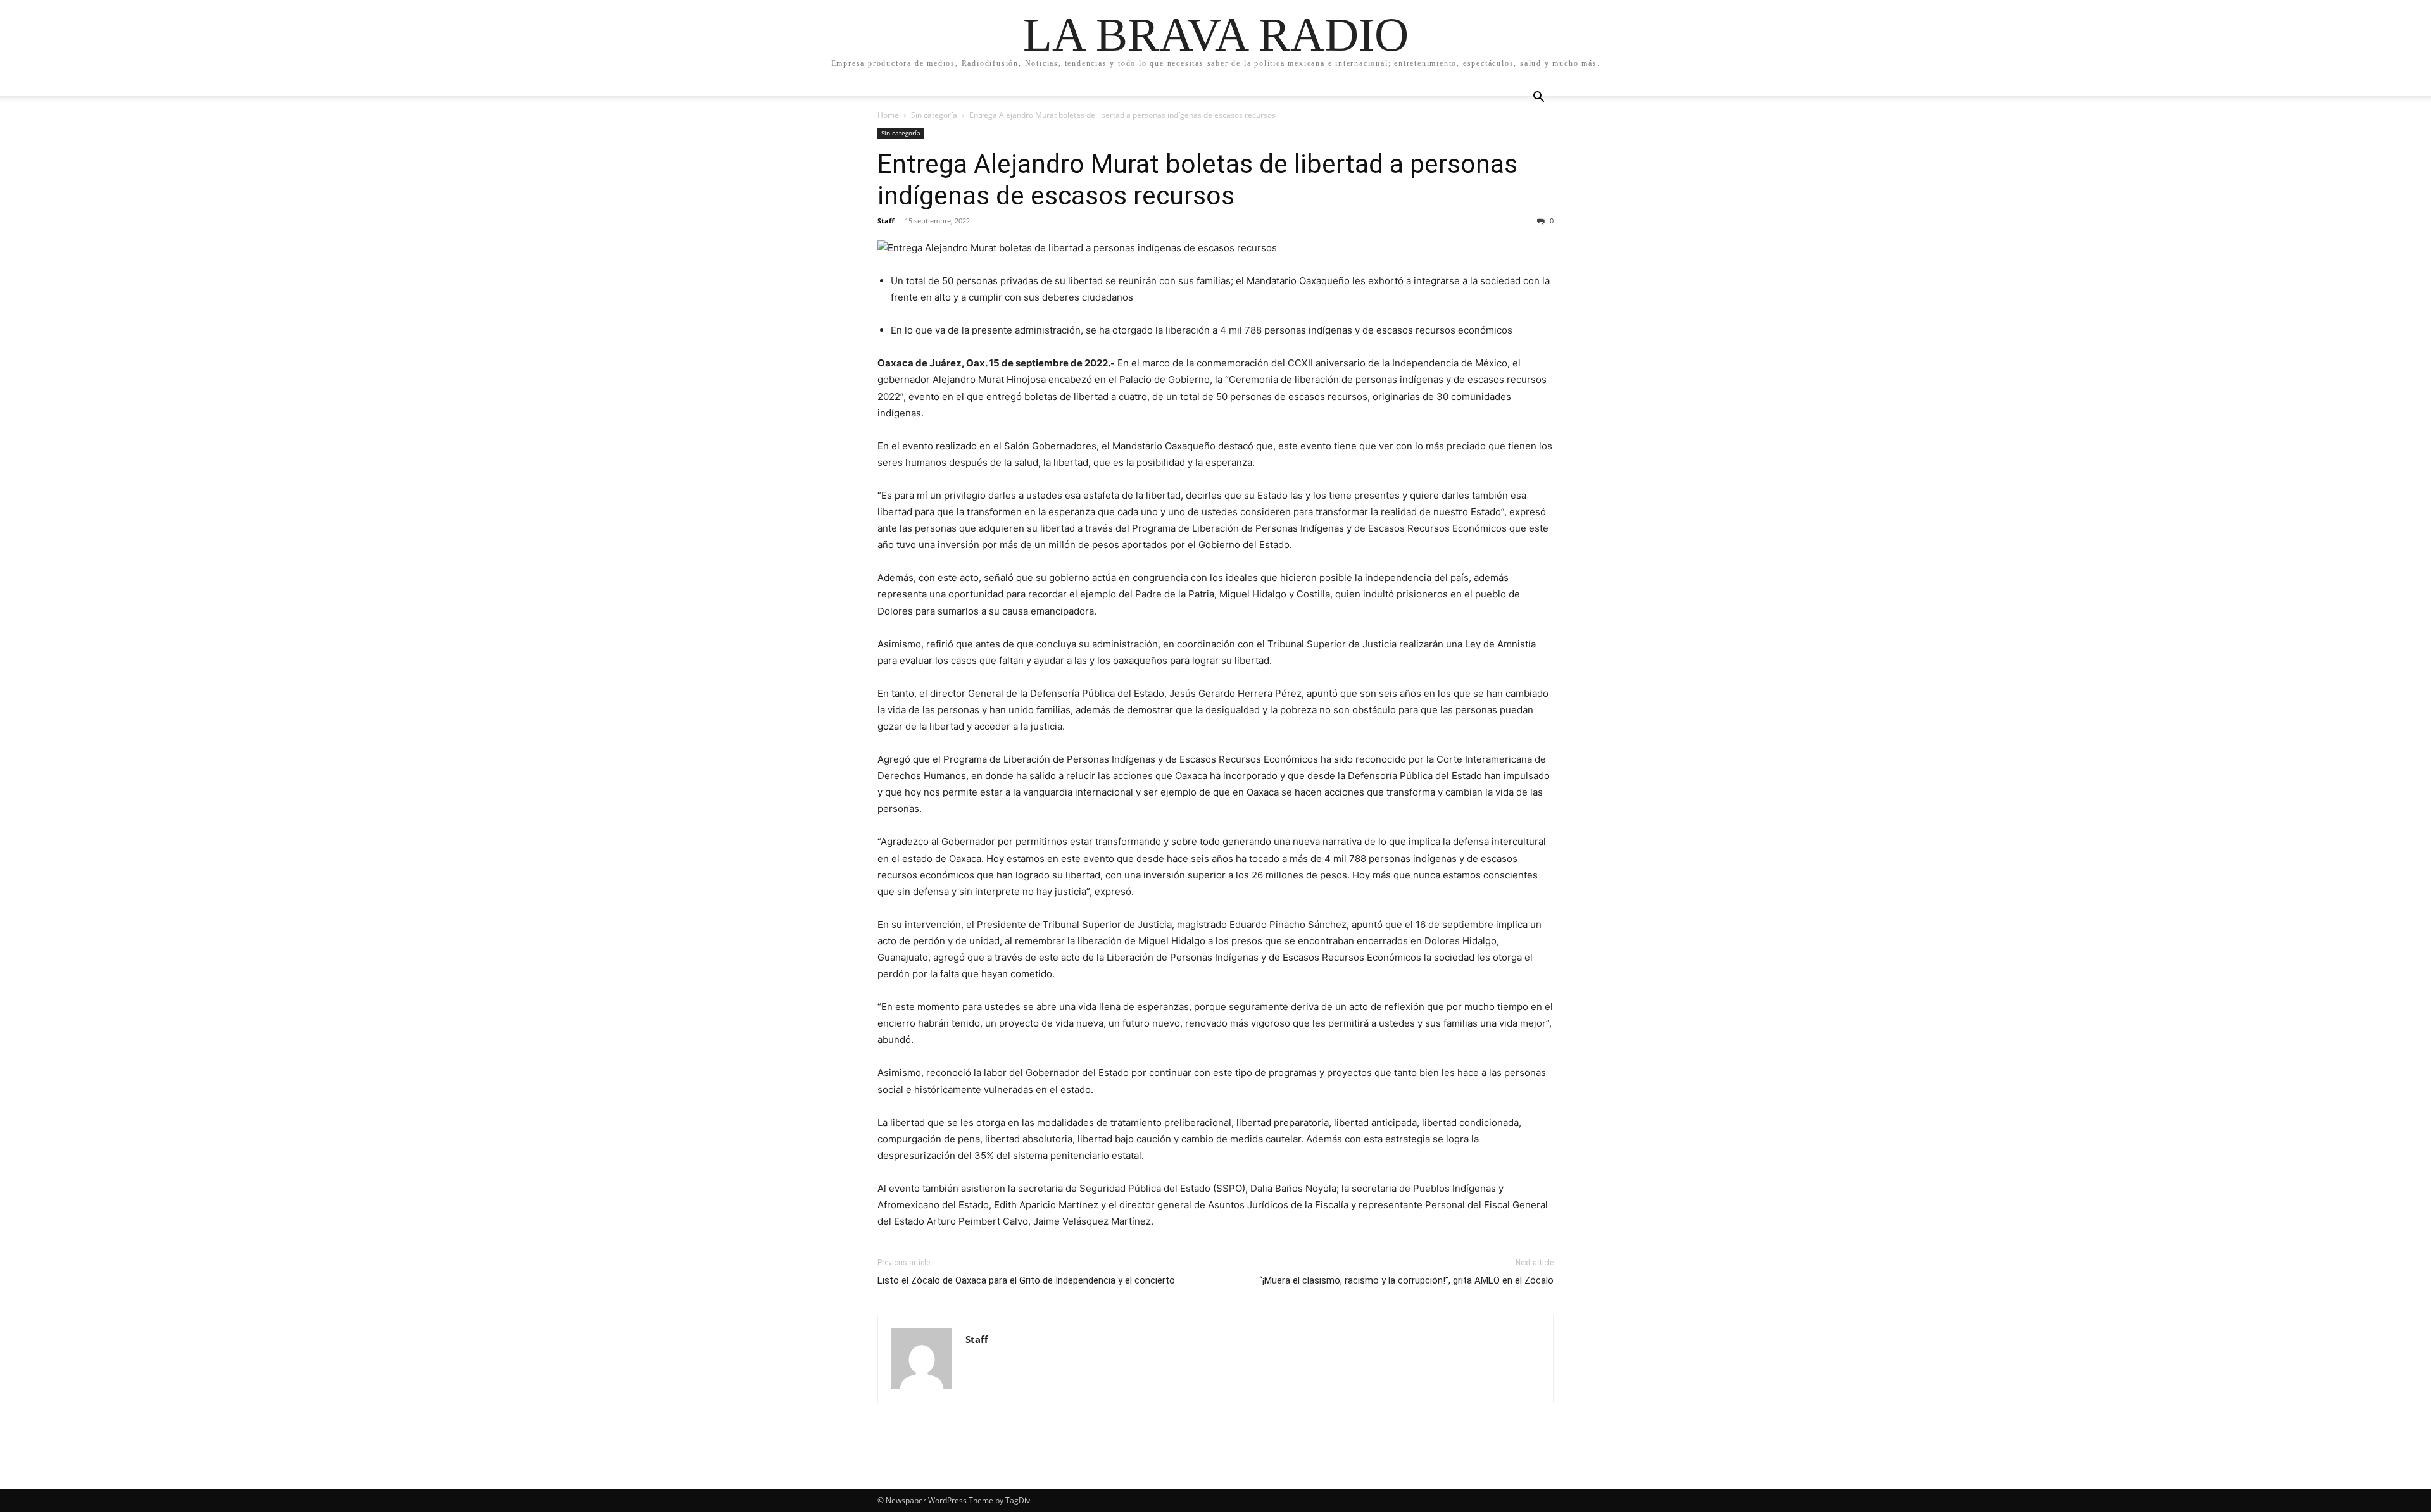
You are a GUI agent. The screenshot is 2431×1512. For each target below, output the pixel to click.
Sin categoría (934, 115)
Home (888, 115)
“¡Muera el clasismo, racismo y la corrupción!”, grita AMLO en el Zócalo (1406, 1280)
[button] (1538, 98)
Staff (886, 221)
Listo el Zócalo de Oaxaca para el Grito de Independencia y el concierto (1026, 1280)
